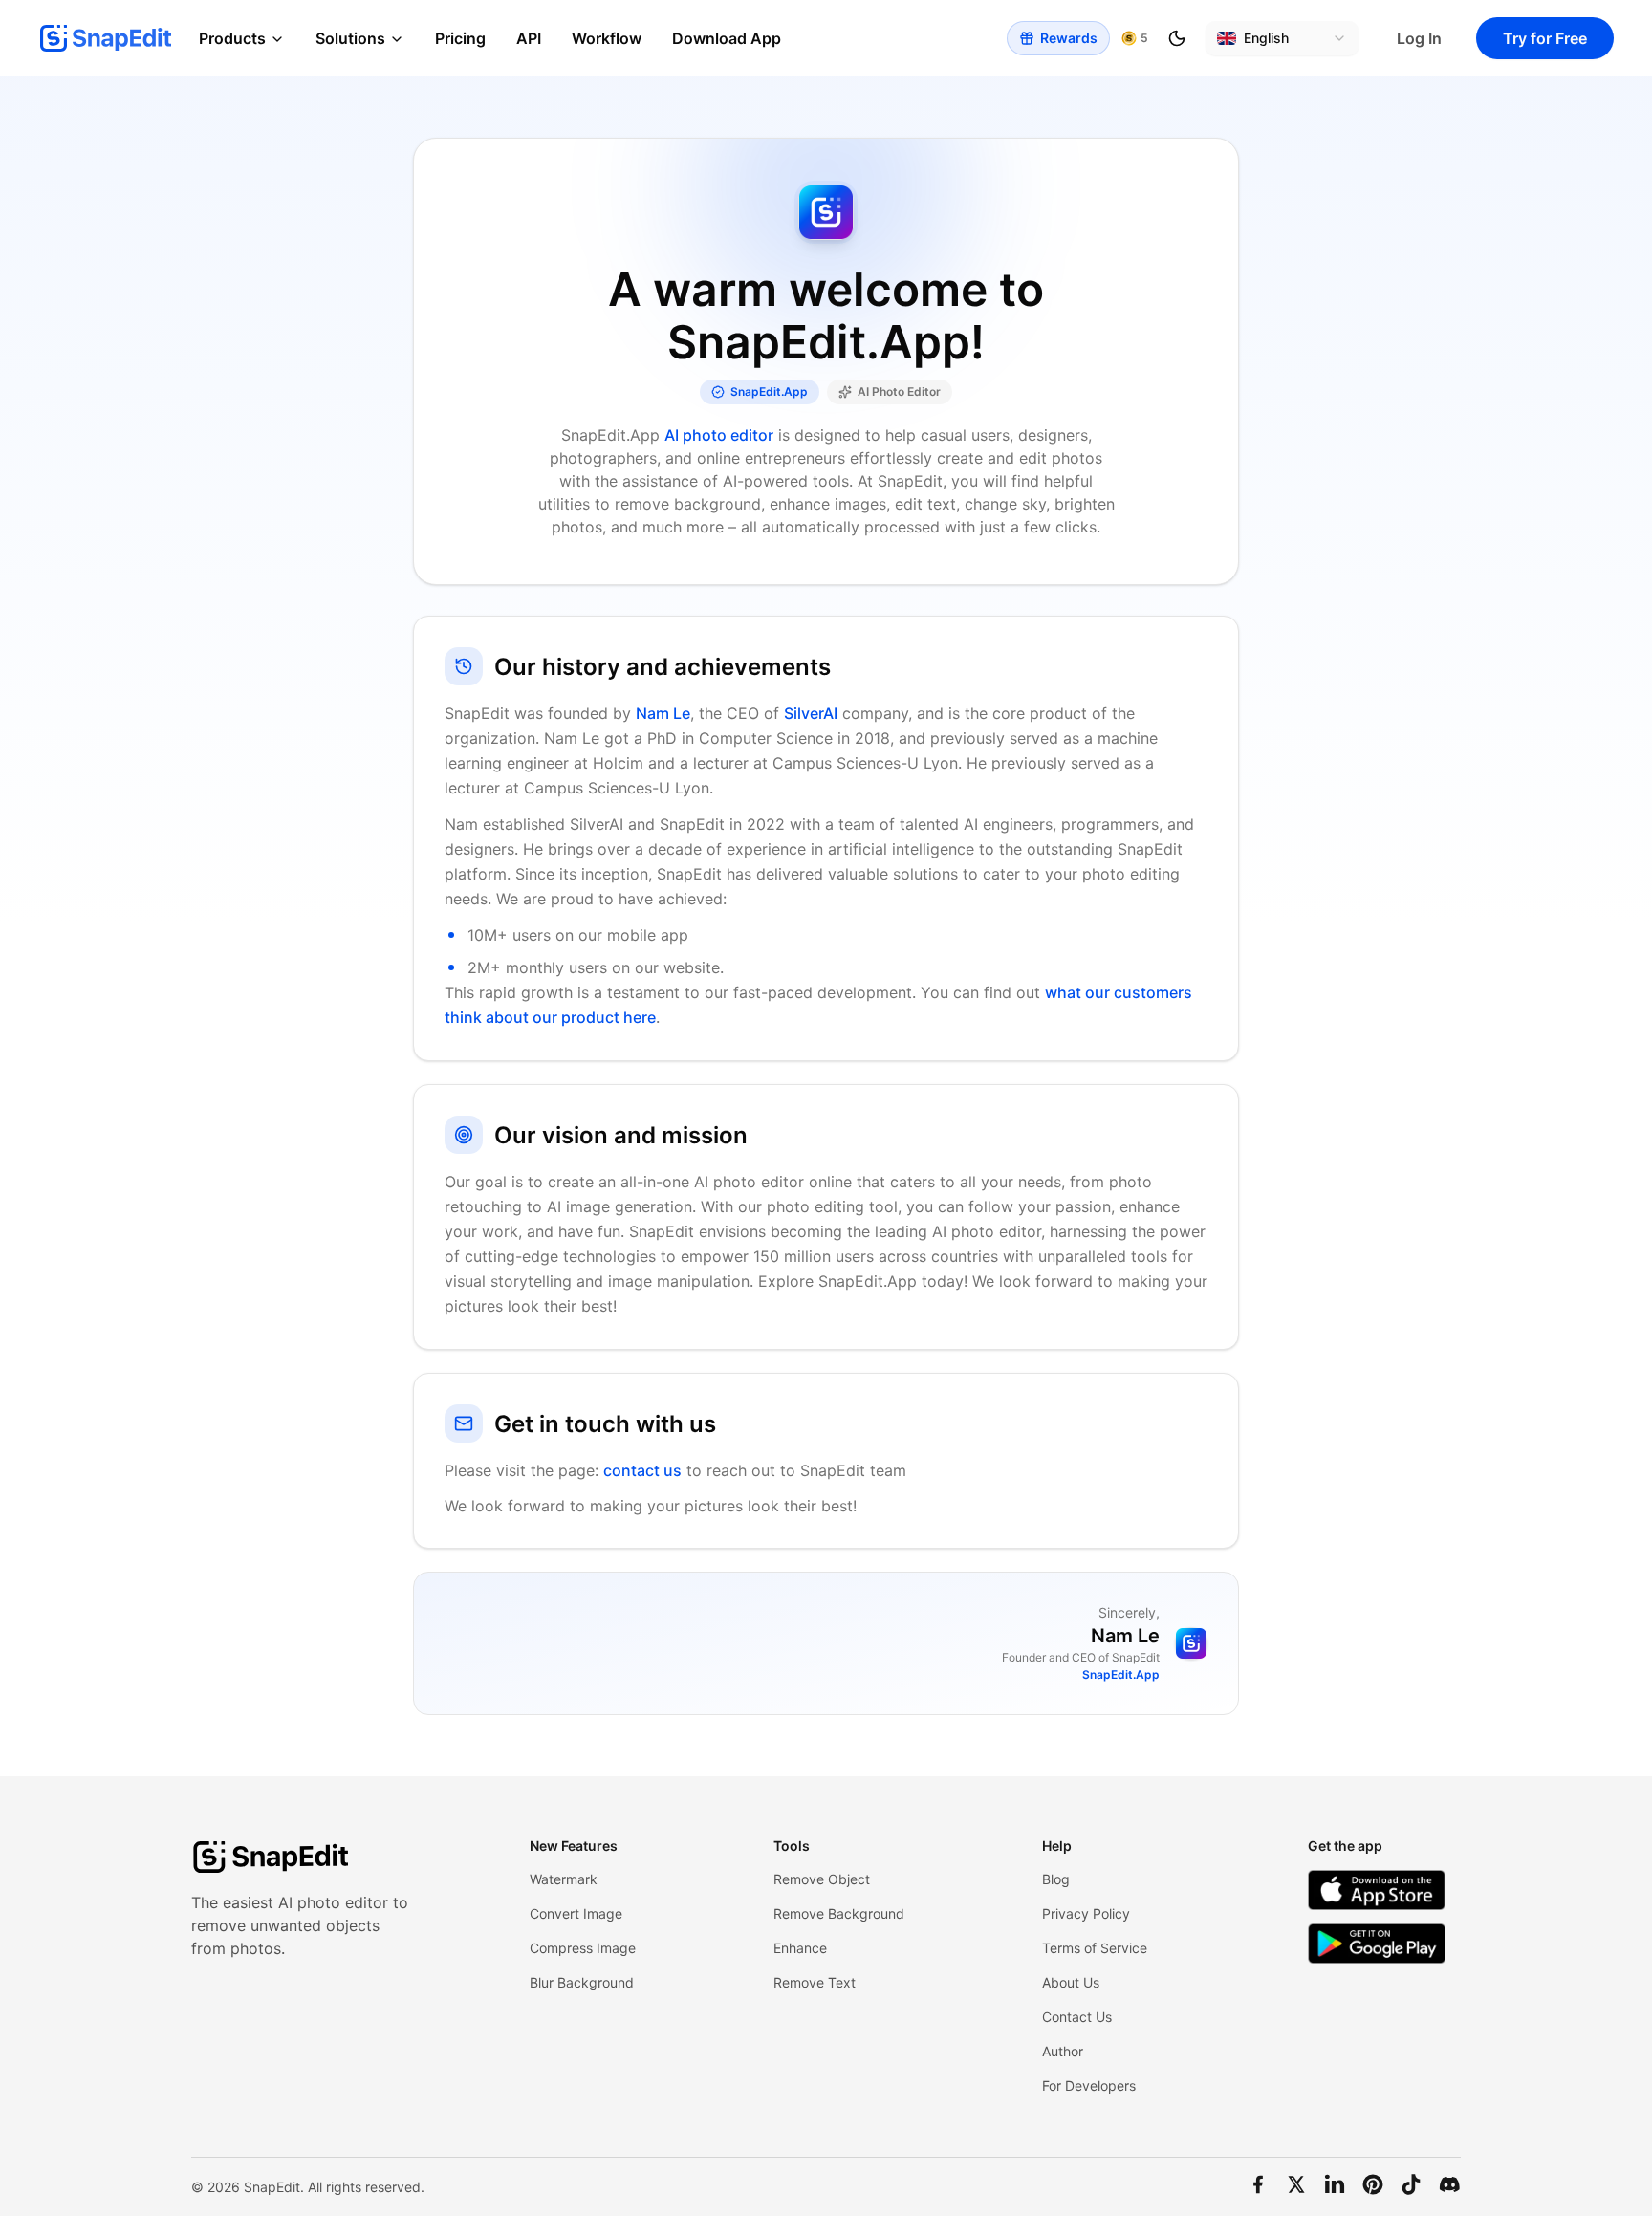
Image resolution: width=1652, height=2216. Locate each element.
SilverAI (811, 713)
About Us (1071, 1982)
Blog (1056, 1879)
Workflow (607, 38)
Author (1063, 2051)
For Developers (1089, 2086)
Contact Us (1077, 2017)
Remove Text (815, 1982)
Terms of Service (1095, 1948)
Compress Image (583, 1948)
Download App (727, 38)
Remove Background (839, 1913)
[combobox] (1282, 38)
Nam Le (663, 713)
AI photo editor (719, 435)
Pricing (460, 38)
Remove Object (822, 1879)
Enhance (800, 1948)
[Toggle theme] (1177, 38)
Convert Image (576, 1913)
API (529, 38)
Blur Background (582, 1982)
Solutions (350, 38)
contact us (642, 1470)
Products (232, 38)
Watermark (564, 1879)
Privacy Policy (1086, 1913)
